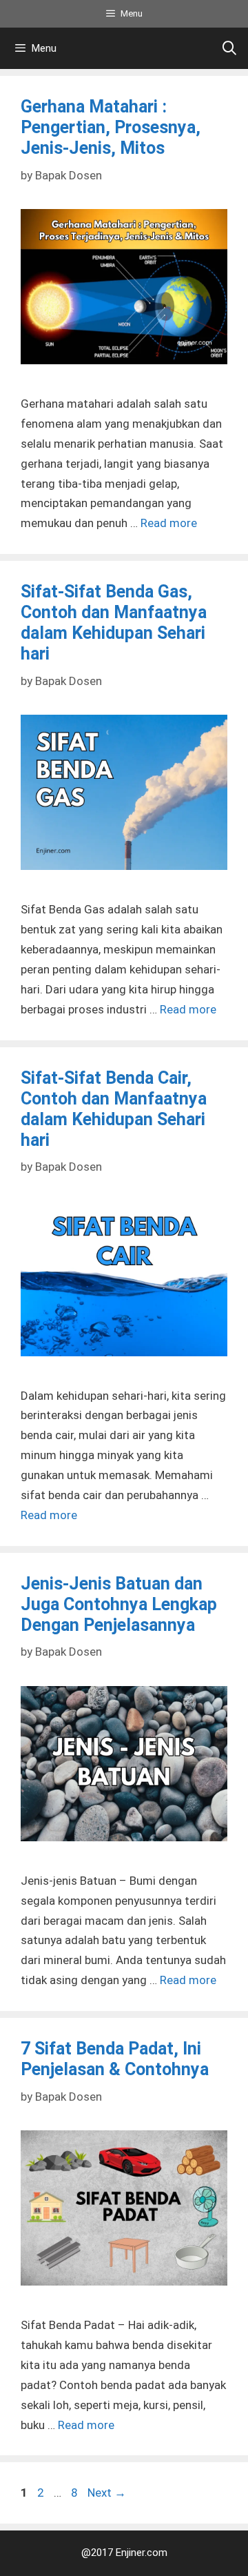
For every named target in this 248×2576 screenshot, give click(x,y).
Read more (169, 523)
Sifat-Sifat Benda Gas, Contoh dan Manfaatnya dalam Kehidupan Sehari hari (114, 623)
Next (107, 2493)
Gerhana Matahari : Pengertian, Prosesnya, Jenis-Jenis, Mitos (111, 127)
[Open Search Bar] (229, 48)
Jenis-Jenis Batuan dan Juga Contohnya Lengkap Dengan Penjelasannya (119, 1604)
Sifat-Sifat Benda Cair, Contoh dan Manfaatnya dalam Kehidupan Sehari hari (114, 1109)
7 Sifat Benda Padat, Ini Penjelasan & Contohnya (115, 2059)
